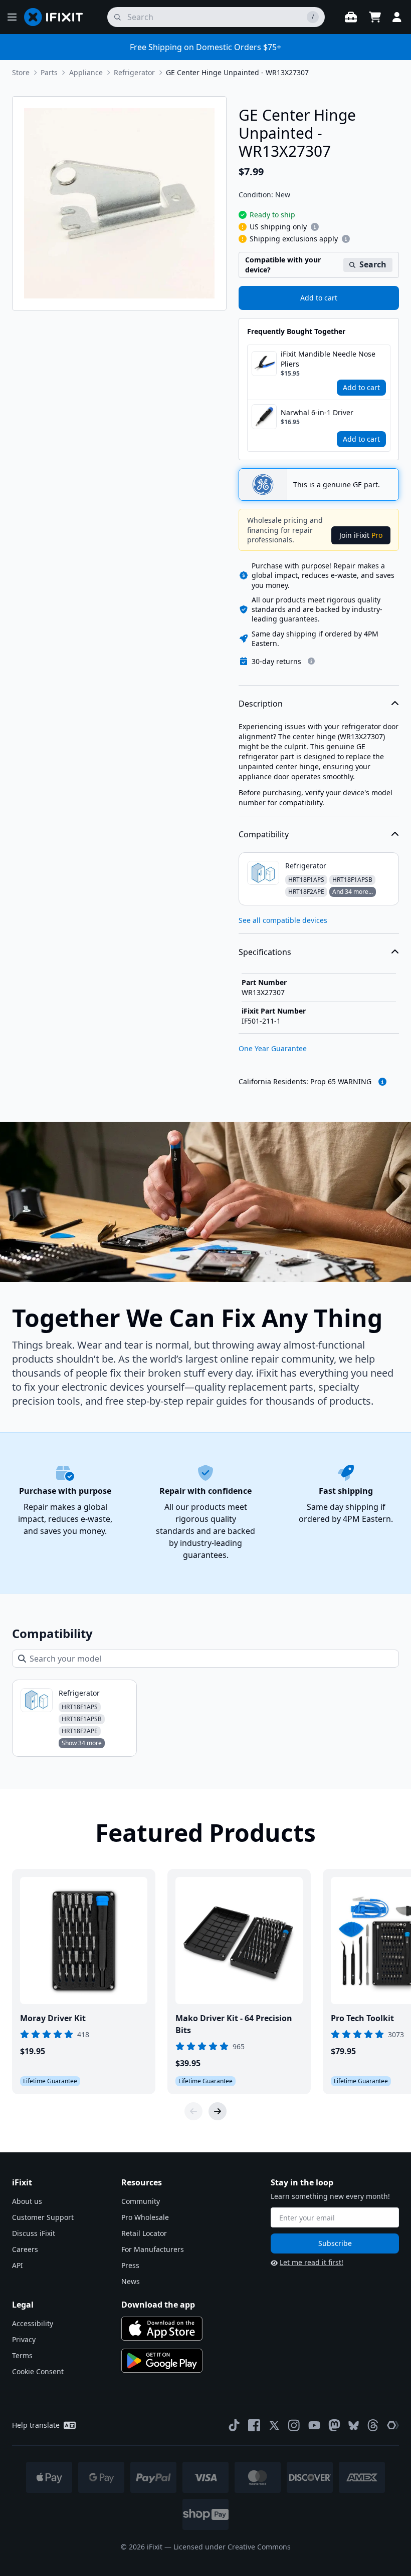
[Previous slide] (193, 2111)
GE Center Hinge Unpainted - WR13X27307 (237, 72)
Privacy (24, 2339)
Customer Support (43, 2217)
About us (27, 2201)
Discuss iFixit (34, 2233)
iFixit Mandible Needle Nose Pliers (328, 359)
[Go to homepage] (58, 17)
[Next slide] (218, 2111)
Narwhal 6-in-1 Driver (317, 412)
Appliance (86, 72)
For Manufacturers (153, 2249)
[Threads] (373, 2425)
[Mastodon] (334, 2425)
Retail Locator (144, 2233)
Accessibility (33, 2323)
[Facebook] (254, 2425)
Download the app (158, 2305)
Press (130, 2265)
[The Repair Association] (393, 2425)
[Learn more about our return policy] (311, 661)
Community (141, 2201)
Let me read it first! (312, 2262)
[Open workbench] (351, 17)
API (18, 2265)
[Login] (397, 17)
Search (373, 264)
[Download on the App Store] (162, 2329)
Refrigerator (134, 72)
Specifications (265, 952)
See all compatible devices (283, 920)
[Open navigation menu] (12, 17)
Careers (25, 2249)
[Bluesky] (354, 2426)
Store (21, 72)
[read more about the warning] (382, 1082)
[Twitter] (274, 2425)
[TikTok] (234, 2425)
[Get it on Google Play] (162, 2361)
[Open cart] (375, 17)
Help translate (36, 2425)
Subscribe (335, 2243)
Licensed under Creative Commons (232, 2547)
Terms (22, 2355)
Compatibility (264, 834)
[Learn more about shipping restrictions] (315, 227)
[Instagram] (294, 2425)
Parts (49, 72)
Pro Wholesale (145, 2217)
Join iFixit (361, 535)
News (131, 2281)
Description (261, 704)
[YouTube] (314, 2425)
